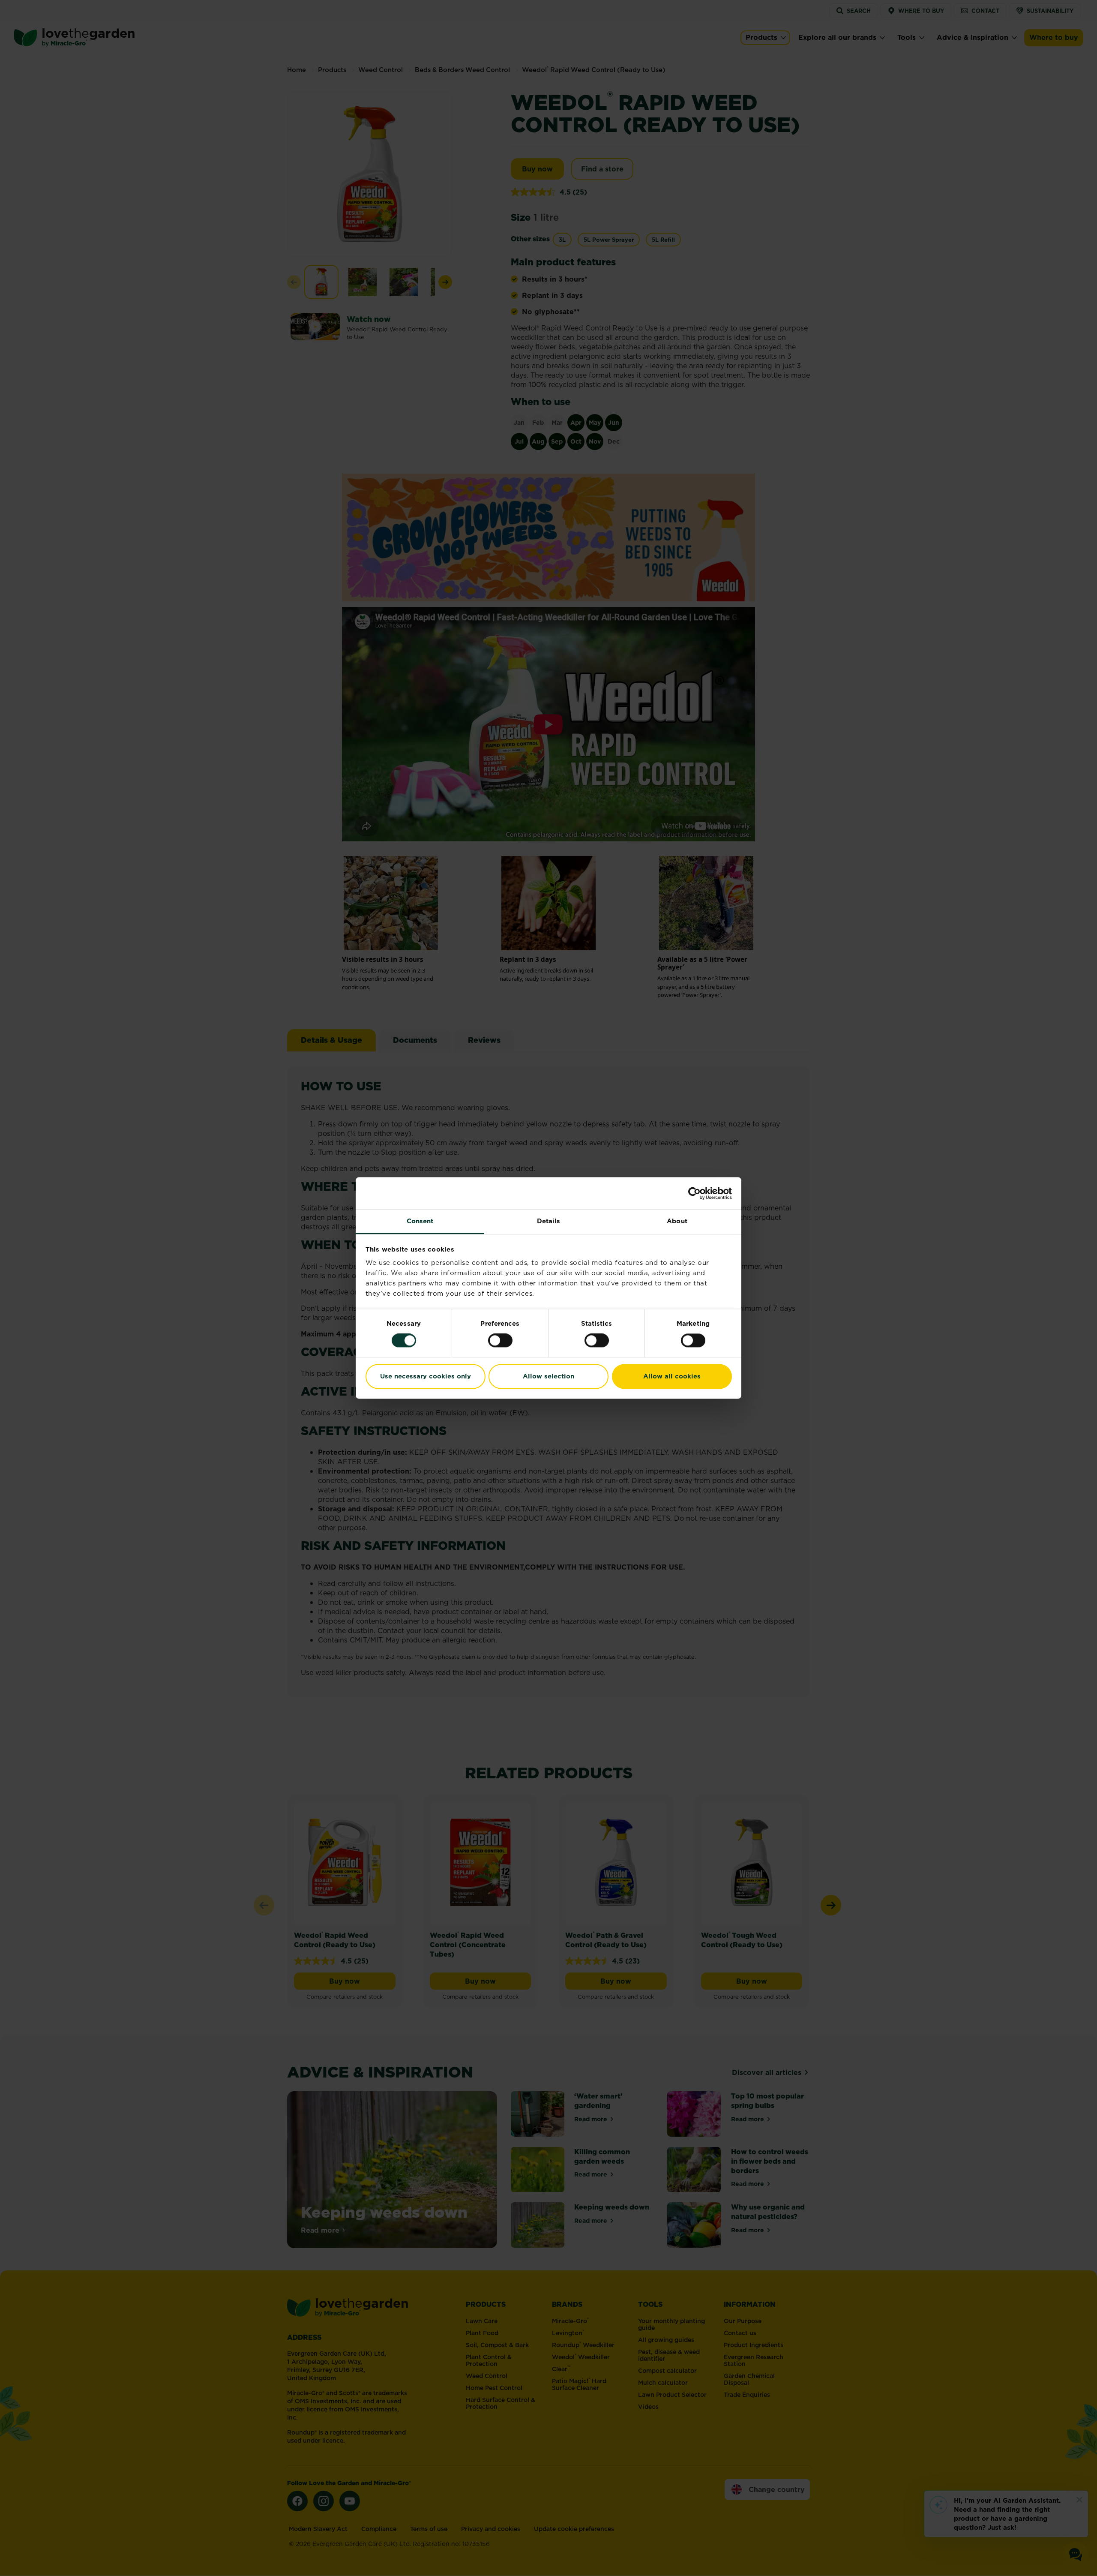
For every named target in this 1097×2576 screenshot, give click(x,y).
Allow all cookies (672, 1376)
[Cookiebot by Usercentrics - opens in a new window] (694, 1193)
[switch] (500, 1341)
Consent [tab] (420, 1221)
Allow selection (548, 1376)
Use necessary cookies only (426, 1376)
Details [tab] (549, 1221)
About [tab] (677, 1221)
